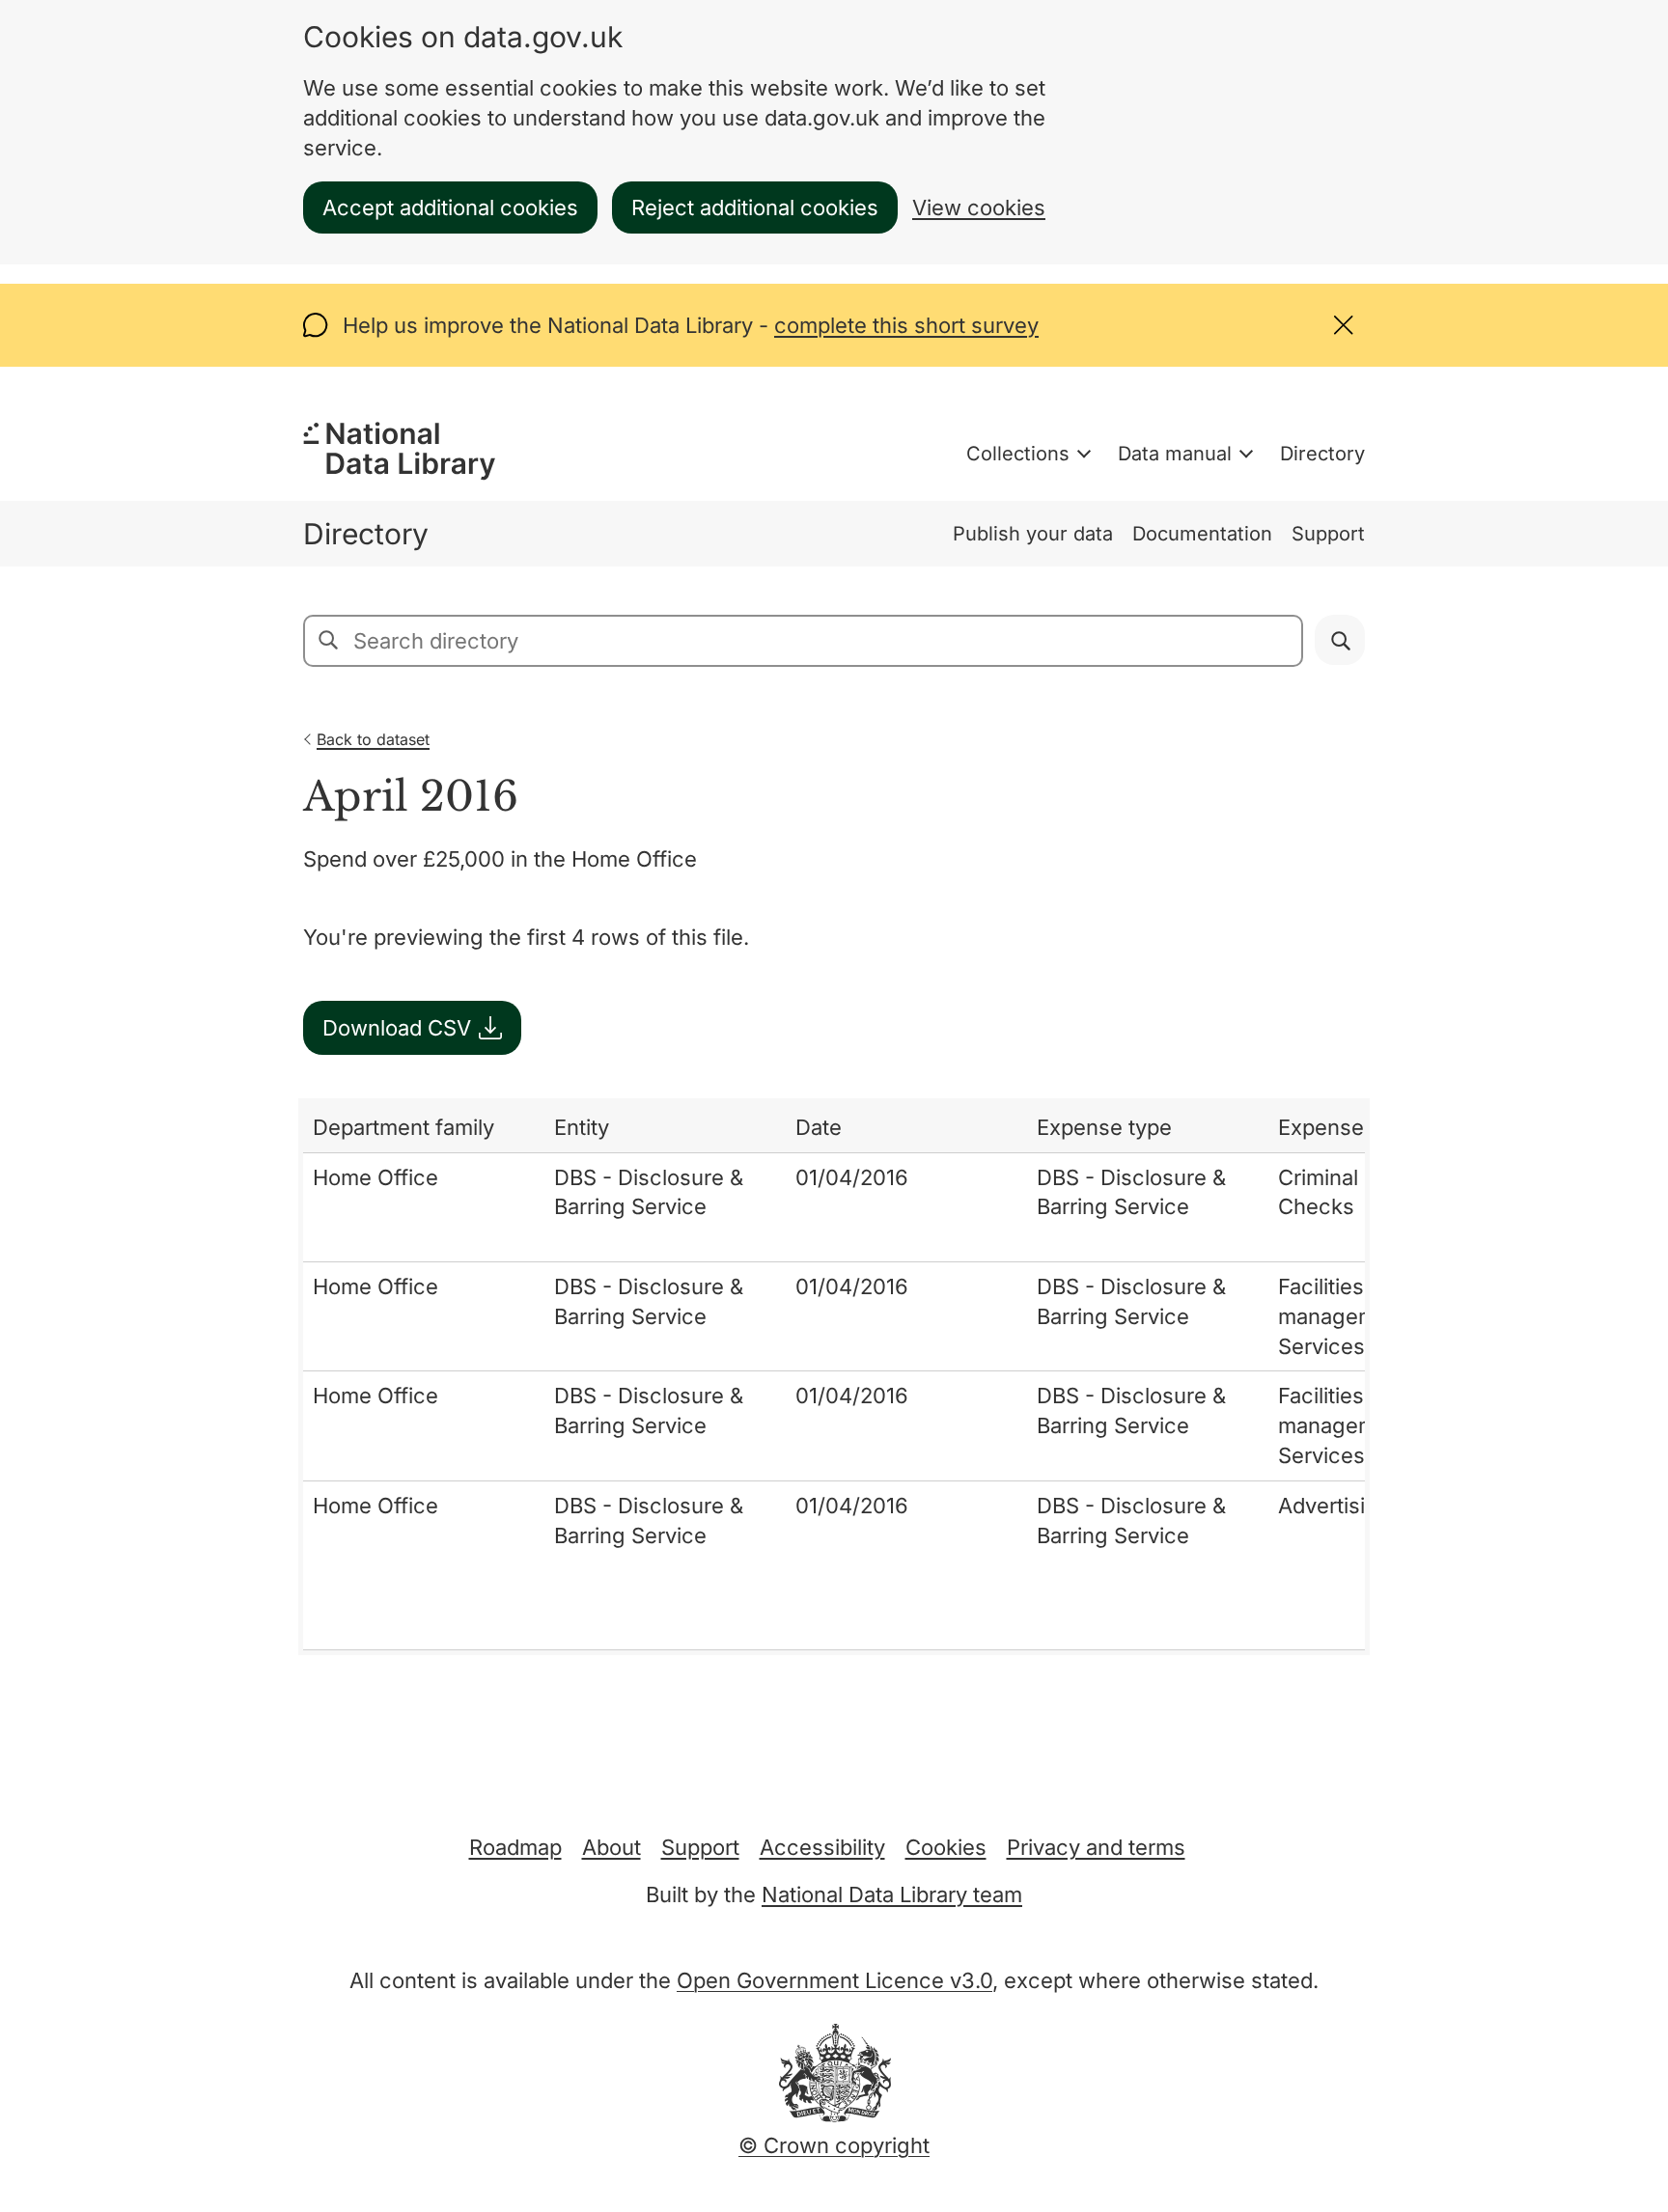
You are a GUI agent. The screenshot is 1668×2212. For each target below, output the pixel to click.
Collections (1018, 454)
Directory (1322, 454)
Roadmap (515, 1847)
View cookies (979, 207)
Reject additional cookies (755, 207)
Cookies (946, 1847)
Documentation (1202, 534)
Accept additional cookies (450, 207)
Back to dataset (373, 739)
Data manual (1175, 454)
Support (1328, 534)
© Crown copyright (834, 2145)
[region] (834, 1377)
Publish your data (1033, 534)
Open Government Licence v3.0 (834, 1980)
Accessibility (822, 1847)
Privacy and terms (1096, 1847)
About (612, 1847)
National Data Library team (892, 1894)
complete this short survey (906, 325)
